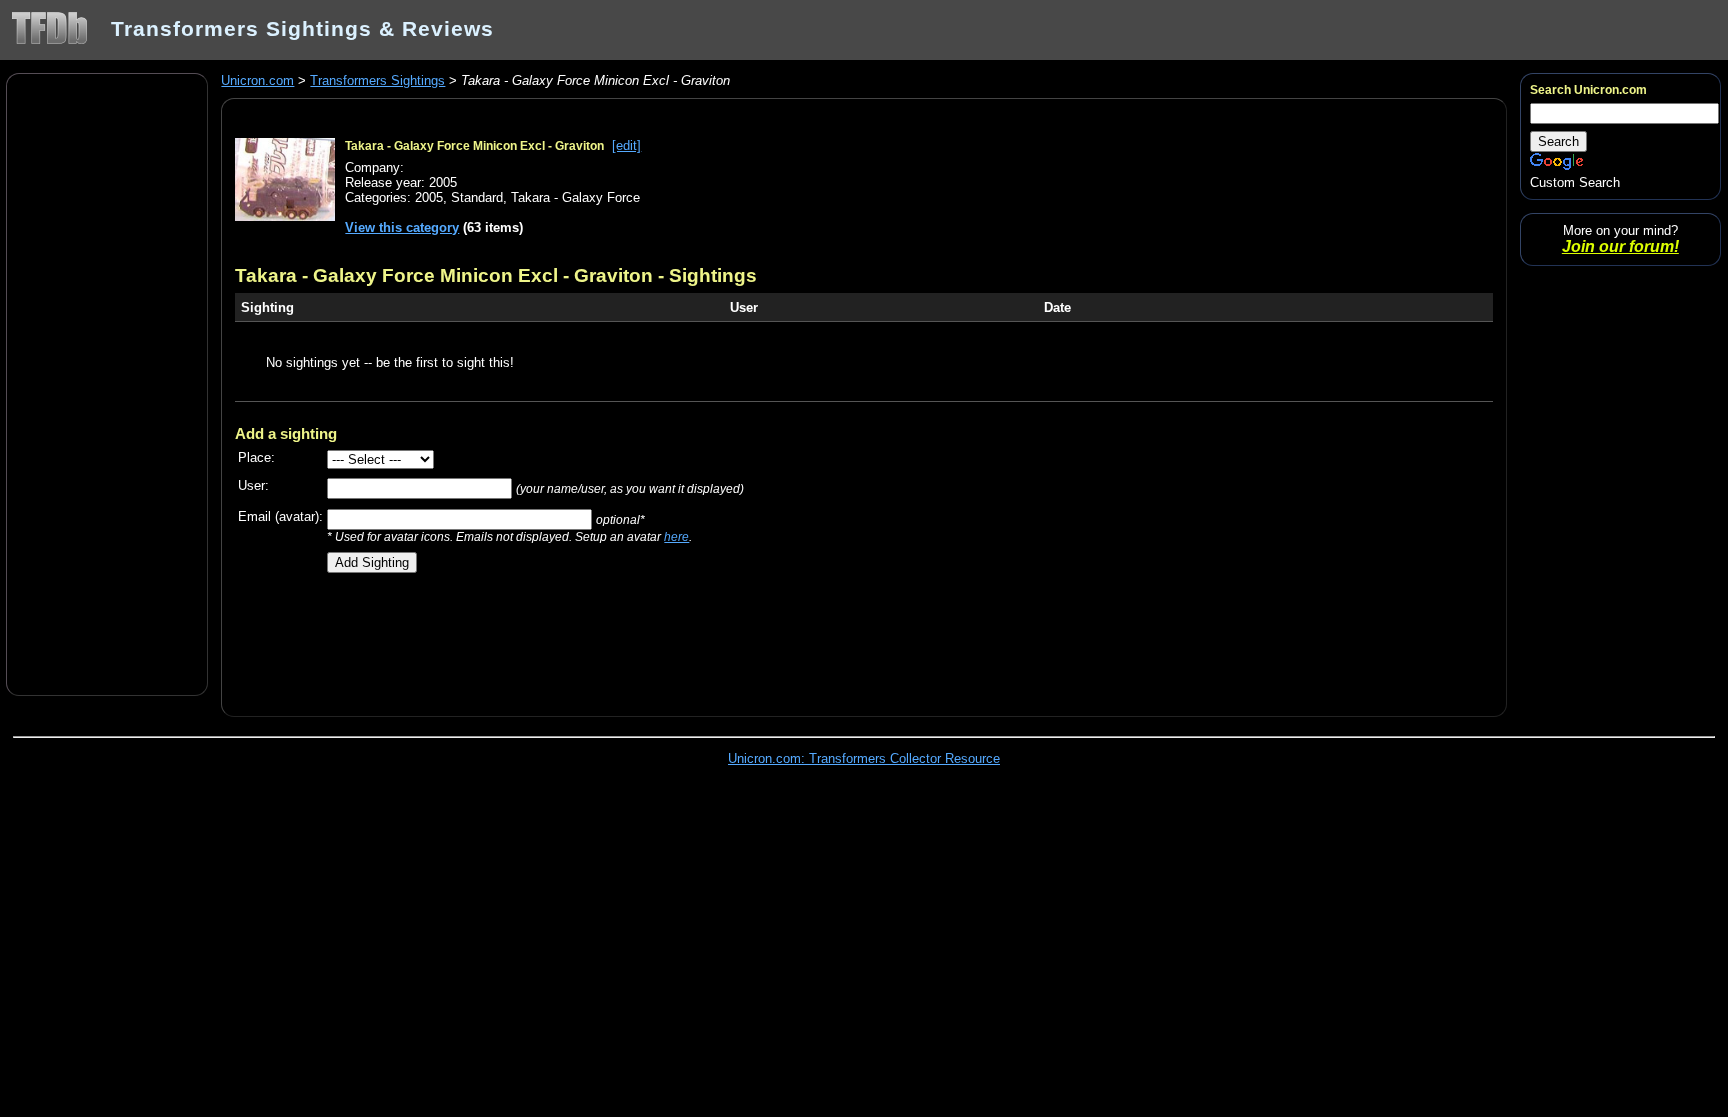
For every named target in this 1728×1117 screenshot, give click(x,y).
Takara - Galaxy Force (575, 197)
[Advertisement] (107, 383)
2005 (429, 197)
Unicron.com (257, 80)
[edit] (626, 145)
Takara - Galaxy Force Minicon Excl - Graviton (474, 146)
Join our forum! (1620, 246)
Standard (477, 197)
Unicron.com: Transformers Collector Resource (864, 758)
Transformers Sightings (377, 80)
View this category (402, 227)
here (676, 536)
